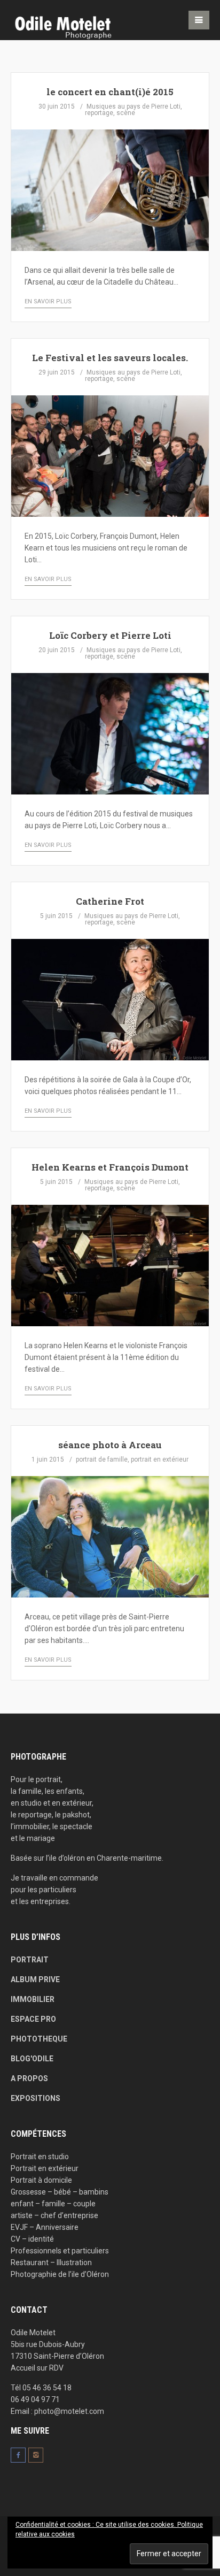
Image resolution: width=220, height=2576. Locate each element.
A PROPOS (29, 2078)
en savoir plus (48, 301)
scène (126, 113)
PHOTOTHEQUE (39, 2039)
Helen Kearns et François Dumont (110, 1167)
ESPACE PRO (33, 2019)
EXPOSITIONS (36, 2098)
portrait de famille (102, 1459)
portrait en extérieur (160, 1459)
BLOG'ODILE (32, 2059)
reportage (99, 113)
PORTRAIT (30, 1960)
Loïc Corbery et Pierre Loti (110, 635)
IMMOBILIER (33, 1999)
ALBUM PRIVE (35, 1979)
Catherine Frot (110, 901)
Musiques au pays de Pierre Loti (133, 106)
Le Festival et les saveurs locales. (110, 358)
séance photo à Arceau (110, 1445)
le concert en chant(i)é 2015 (110, 92)
